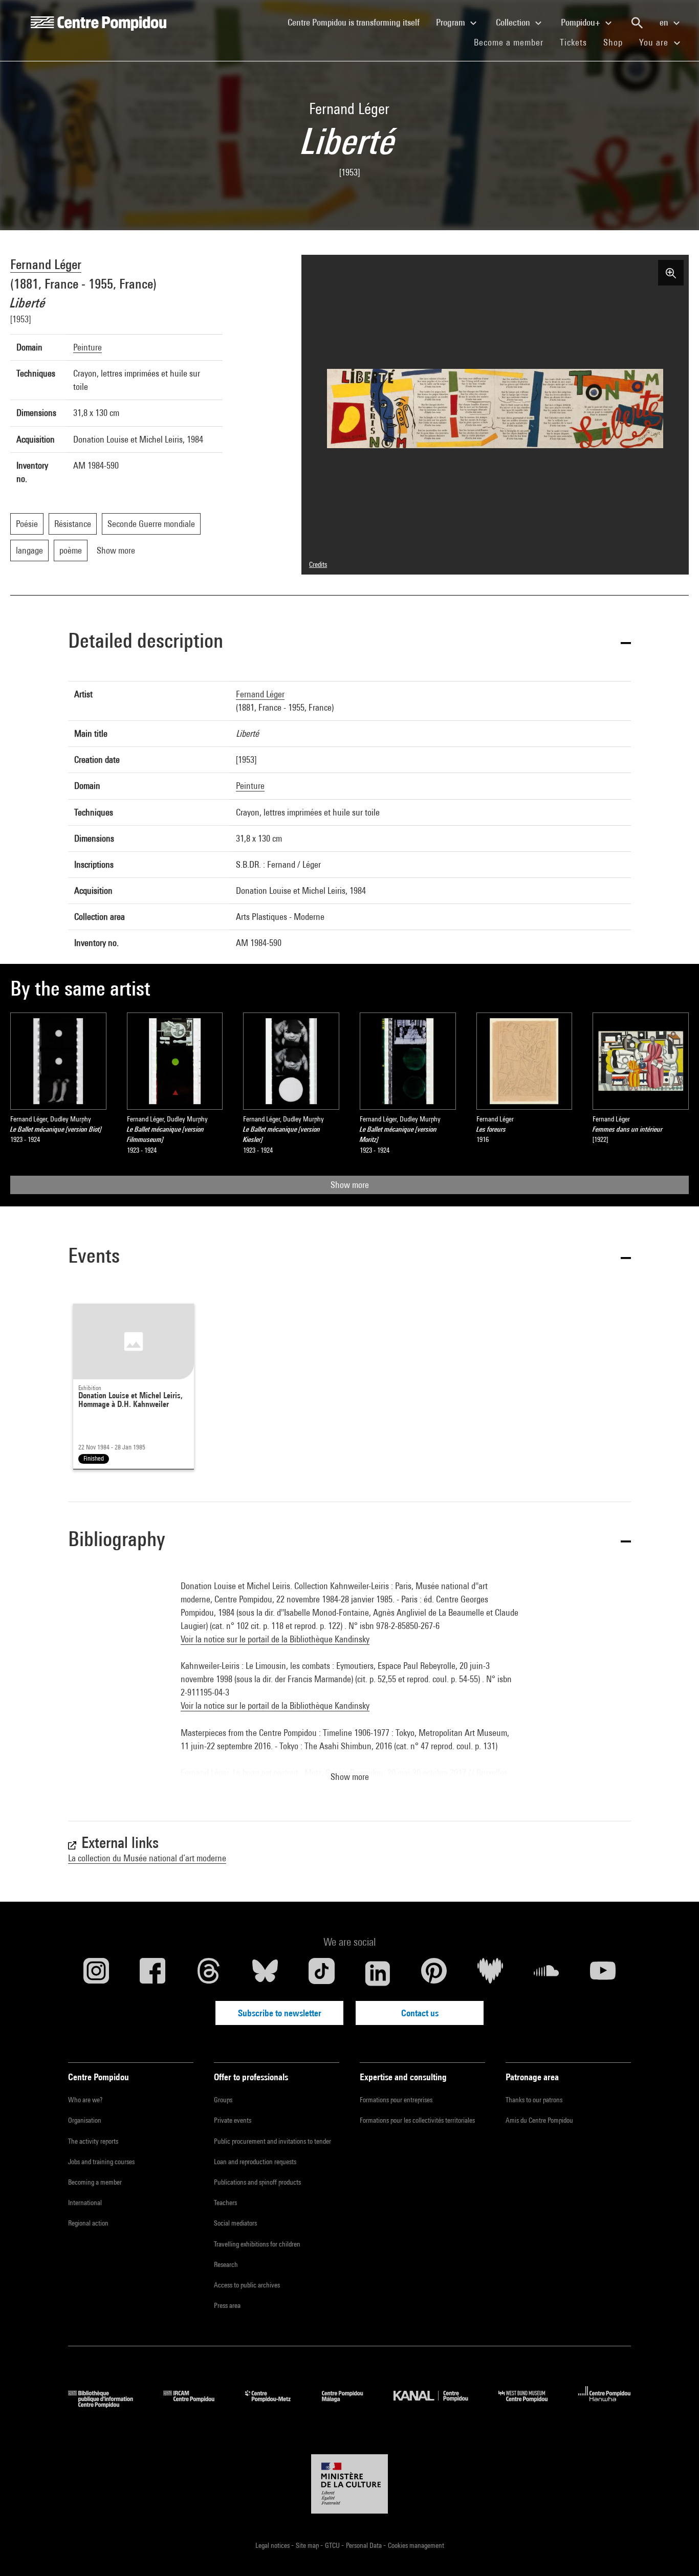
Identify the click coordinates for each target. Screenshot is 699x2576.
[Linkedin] (378, 1973)
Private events (233, 2120)
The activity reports (93, 2141)
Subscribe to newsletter (280, 2013)
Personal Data (365, 2545)
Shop (617, 42)
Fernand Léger (46, 264)
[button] (349, 642)
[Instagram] (96, 1973)
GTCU (333, 2545)
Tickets (573, 42)
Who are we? (85, 2100)
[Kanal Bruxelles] (438, 2404)
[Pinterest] (434, 1973)
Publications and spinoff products (257, 2182)
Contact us (420, 2013)
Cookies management (416, 2545)
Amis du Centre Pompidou (539, 2120)
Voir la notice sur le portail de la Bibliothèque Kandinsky (275, 1639)
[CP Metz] (276, 2404)
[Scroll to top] (675, 2552)
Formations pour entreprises (396, 2100)
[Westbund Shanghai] (531, 2404)
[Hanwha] (605, 2404)
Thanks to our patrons (534, 2100)
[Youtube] (603, 1973)
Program (452, 22)
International (85, 2203)
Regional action (88, 2223)
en (665, 22)
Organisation (85, 2120)
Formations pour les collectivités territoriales (417, 2120)
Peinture (88, 347)
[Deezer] (490, 1973)
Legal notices (273, 2545)
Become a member (513, 42)
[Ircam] (196, 2404)
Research (226, 2264)
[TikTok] (321, 1973)
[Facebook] (152, 1973)
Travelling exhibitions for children (257, 2244)
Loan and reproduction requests (255, 2162)
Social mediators (235, 2223)
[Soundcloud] (547, 1973)
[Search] (637, 23)
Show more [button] (350, 1777)
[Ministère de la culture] (349, 2484)
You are (655, 42)
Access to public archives (247, 2285)
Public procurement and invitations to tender (272, 2141)
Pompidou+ (582, 22)
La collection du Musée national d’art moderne (147, 1858)
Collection (514, 22)
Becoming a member (95, 2182)
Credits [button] (318, 564)
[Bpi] (108, 2404)
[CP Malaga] (350, 2404)
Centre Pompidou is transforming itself (358, 22)
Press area (227, 2305)
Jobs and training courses (101, 2162)
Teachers (225, 2203)
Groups (223, 2100)
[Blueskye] (265, 1973)
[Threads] (209, 1973)
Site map (308, 2545)
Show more (350, 1185)
